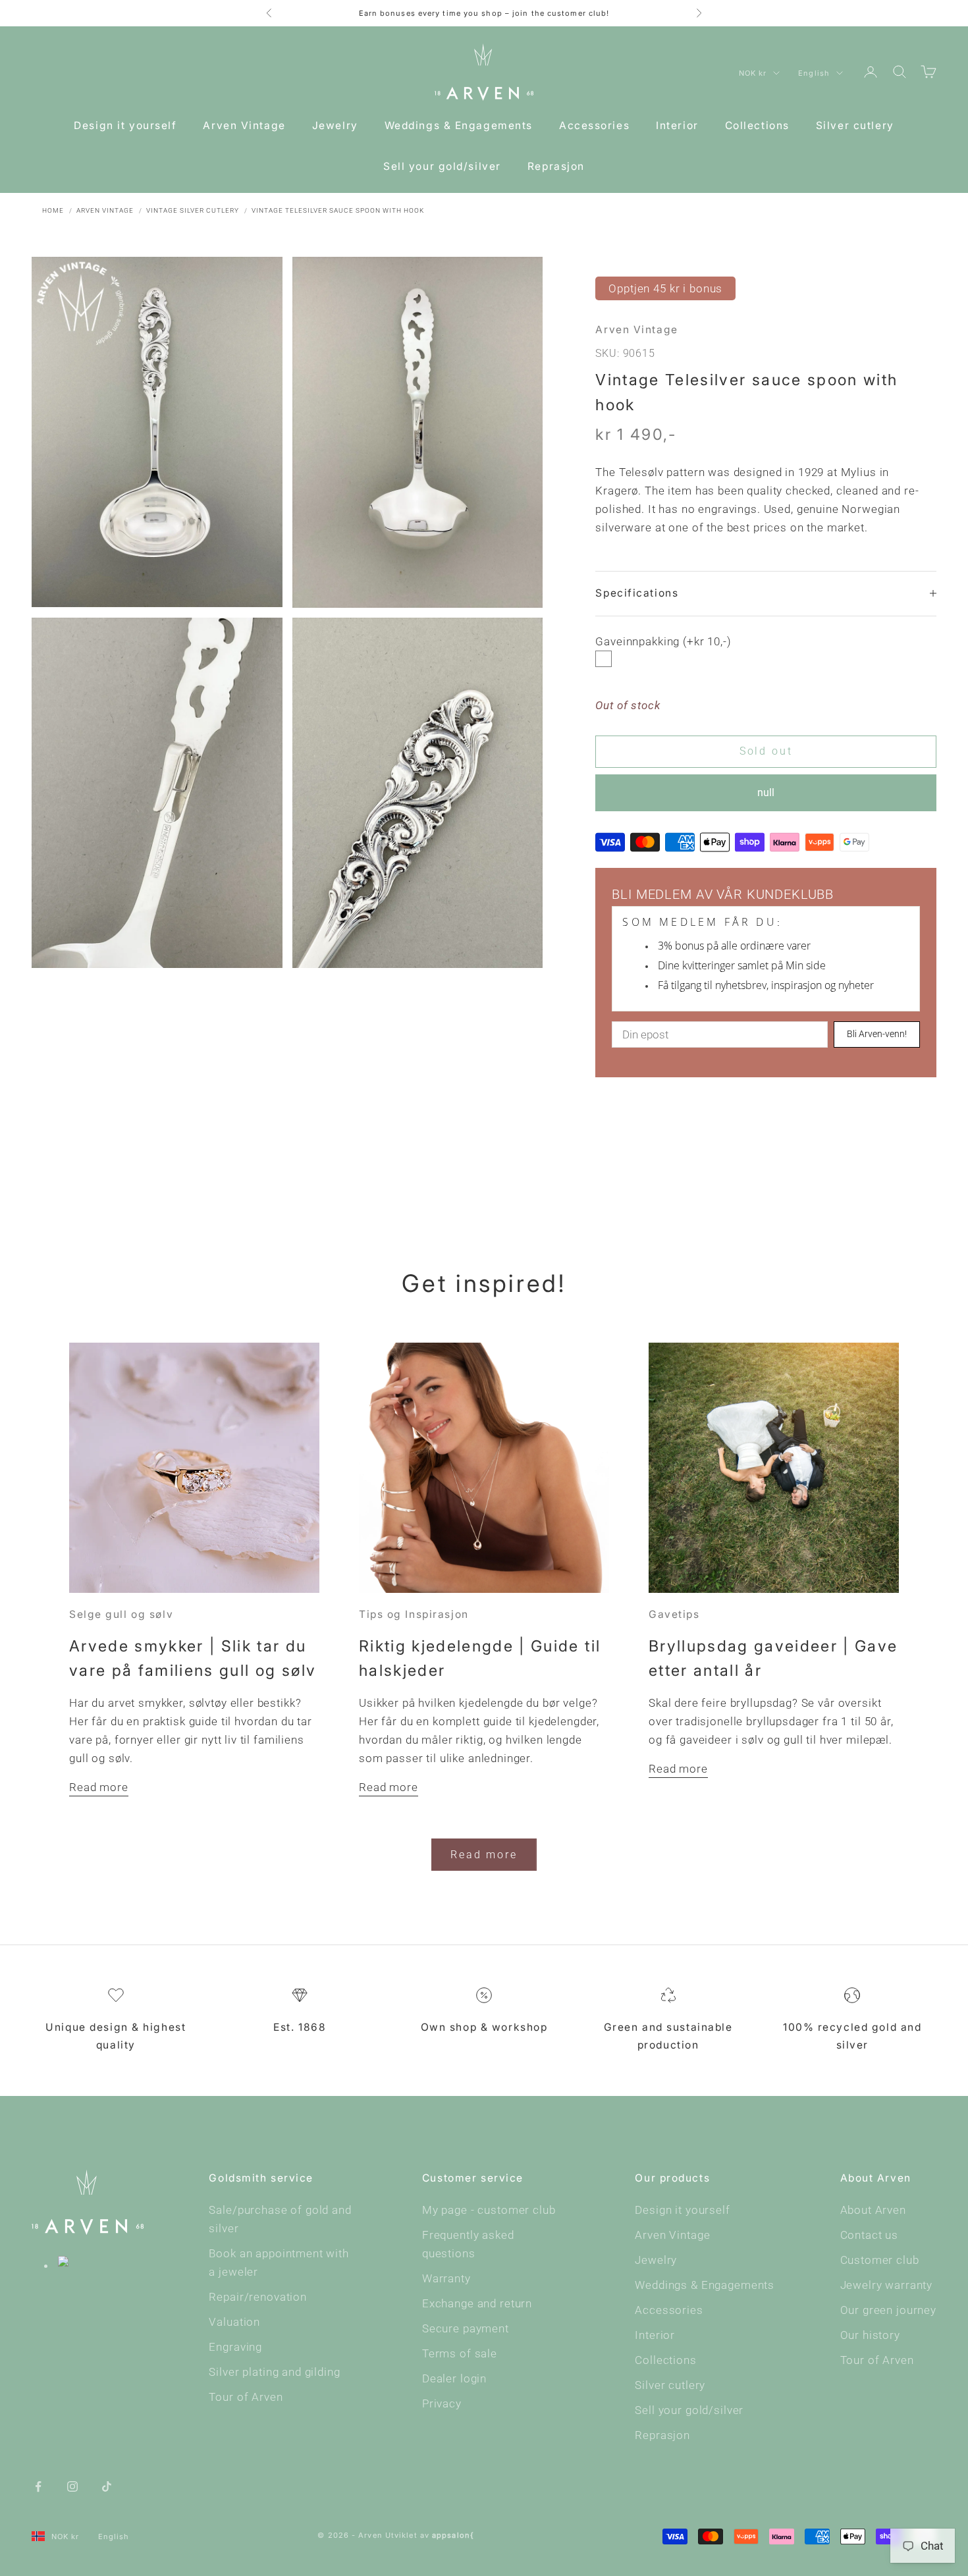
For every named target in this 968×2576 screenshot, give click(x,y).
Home (53, 210)
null (766, 792)
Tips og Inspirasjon (414, 1614)
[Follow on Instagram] (72, 2485)
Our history (870, 2335)
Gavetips (674, 1614)
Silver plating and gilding (274, 2372)
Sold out (766, 751)
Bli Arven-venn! (877, 1034)
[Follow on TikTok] (107, 2485)
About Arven (873, 2210)
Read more (99, 1787)
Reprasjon (556, 166)
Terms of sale (460, 2353)
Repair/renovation (257, 2297)
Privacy (442, 2403)
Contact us (870, 2235)
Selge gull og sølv (121, 1614)
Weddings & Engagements (459, 125)
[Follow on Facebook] (38, 2485)
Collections (757, 125)
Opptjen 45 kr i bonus (665, 288)
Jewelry (335, 125)
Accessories (594, 125)
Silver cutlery (855, 125)
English (814, 73)
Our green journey (888, 2310)
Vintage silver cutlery (193, 210)
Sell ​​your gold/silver (442, 166)
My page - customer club (489, 2210)
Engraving (235, 2347)
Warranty (446, 2278)
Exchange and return (477, 2303)
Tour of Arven (246, 2397)
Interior (677, 125)
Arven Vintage (244, 125)
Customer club (880, 2260)
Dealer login (454, 2378)
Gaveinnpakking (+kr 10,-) (663, 641)
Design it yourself (125, 125)
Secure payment (466, 2328)
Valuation (234, 2322)
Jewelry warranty (887, 2285)
